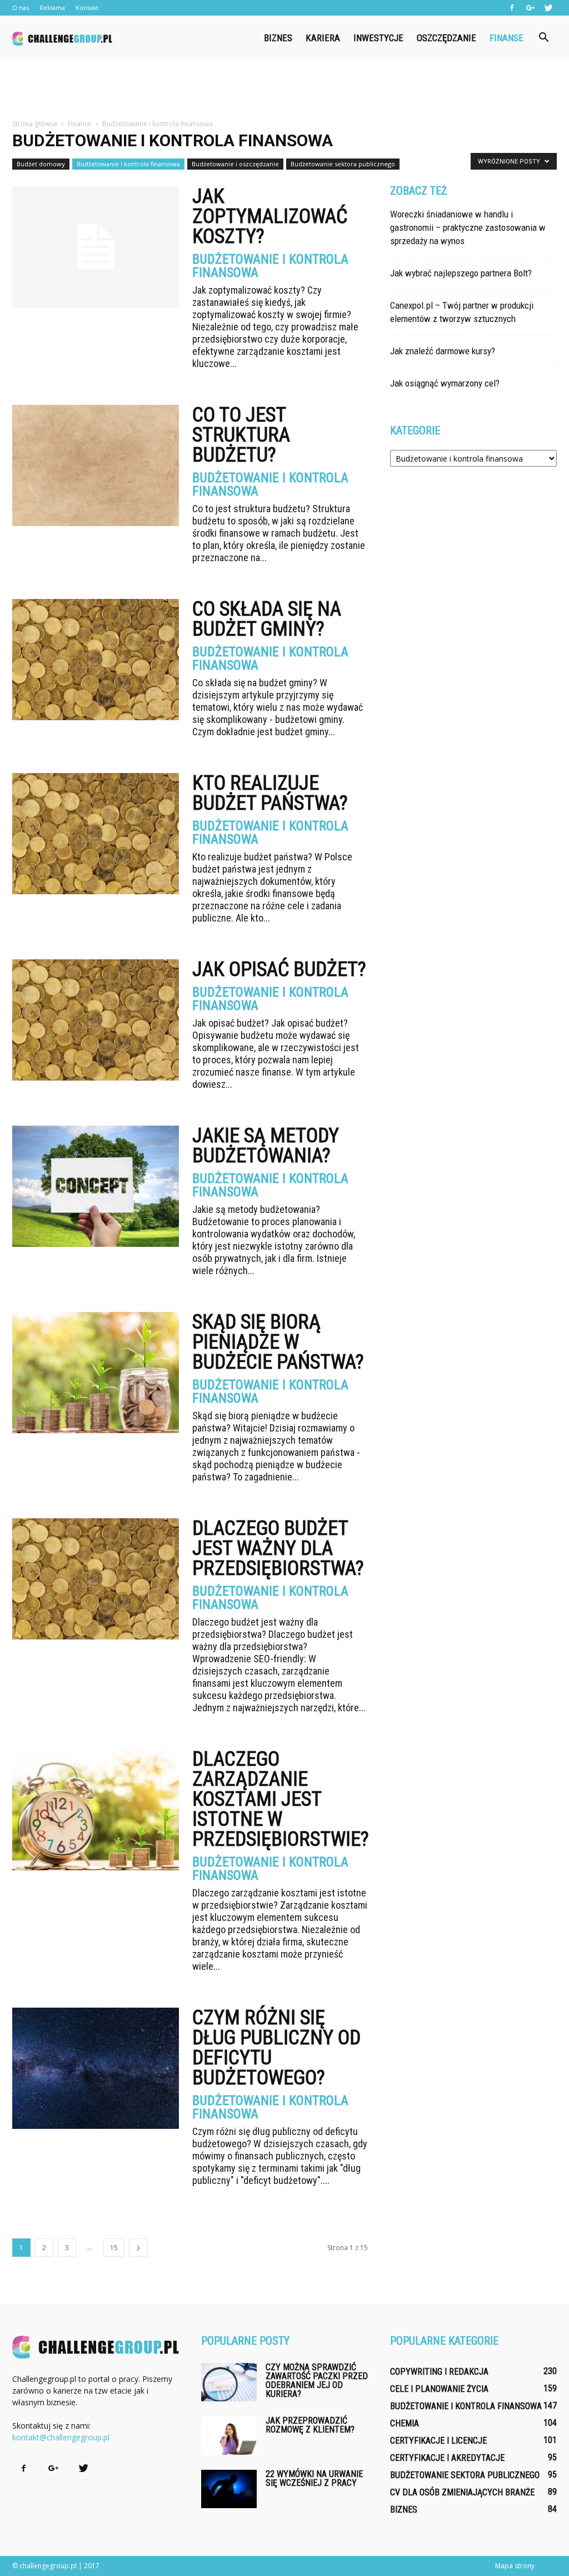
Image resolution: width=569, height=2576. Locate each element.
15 (114, 2248)
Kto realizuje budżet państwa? (270, 793)
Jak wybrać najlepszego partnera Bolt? (461, 273)
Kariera (323, 38)
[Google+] (530, 8)
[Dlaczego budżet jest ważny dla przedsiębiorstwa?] (96, 1579)
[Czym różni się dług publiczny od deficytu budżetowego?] (96, 2068)
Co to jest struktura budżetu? (241, 435)
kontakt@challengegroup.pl (61, 2437)
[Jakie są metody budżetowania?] (96, 1186)
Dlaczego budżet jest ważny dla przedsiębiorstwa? (278, 1548)
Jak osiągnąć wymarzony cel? (445, 383)
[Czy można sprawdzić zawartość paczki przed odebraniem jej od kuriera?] (229, 2382)
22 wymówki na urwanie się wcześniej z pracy (314, 2478)
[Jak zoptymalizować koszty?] (96, 247)
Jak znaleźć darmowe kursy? (443, 351)
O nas (21, 8)
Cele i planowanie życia (439, 2389)
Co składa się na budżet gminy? (267, 619)
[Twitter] (548, 8)
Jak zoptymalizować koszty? (270, 216)
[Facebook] (512, 8)
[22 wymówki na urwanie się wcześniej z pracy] (229, 2489)
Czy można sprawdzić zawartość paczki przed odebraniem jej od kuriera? (317, 2381)
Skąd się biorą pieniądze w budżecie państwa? (278, 1342)
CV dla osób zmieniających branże (462, 2492)
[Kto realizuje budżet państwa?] (96, 834)
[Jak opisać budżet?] (96, 1020)
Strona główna (35, 124)
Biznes (278, 38)
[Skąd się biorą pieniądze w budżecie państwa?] (96, 1373)
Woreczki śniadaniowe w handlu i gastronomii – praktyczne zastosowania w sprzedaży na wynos (468, 227)
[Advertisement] (284, 90)
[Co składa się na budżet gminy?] (96, 660)
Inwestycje (378, 38)
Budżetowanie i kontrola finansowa (128, 164)
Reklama (52, 8)
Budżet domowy (41, 164)
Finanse (506, 38)
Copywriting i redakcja (439, 2372)
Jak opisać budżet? (279, 969)
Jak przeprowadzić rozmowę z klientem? (310, 2425)
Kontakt (87, 8)
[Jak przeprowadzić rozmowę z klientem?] (229, 2436)
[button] (543, 38)
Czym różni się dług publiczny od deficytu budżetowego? (276, 2048)
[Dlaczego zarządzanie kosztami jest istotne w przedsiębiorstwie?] (96, 1810)
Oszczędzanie (446, 38)
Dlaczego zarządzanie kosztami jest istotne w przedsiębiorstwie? (281, 1799)
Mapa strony (515, 2566)
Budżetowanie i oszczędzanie (235, 164)
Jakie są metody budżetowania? (266, 1146)
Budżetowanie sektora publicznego (343, 164)
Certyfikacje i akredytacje (447, 2458)
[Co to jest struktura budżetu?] (96, 465)
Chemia (405, 2423)
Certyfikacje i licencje (438, 2441)
